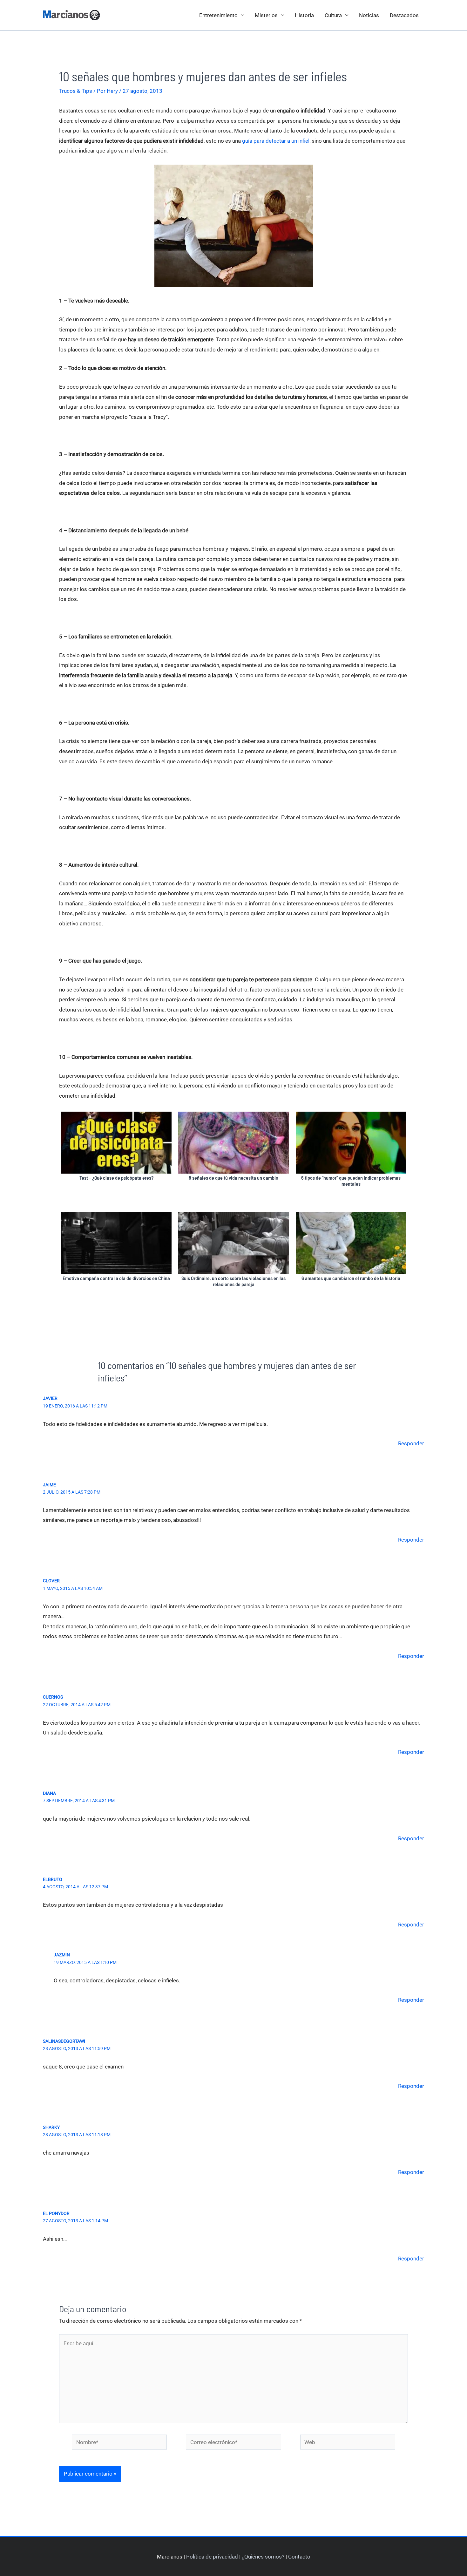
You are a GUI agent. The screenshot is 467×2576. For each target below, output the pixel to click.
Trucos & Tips (76, 91)
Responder (411, 1443)
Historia (304, 15)
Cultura (333, 15)
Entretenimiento (218, 15)
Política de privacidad (212, 2557)
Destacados (404, 15)
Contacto (299, 2557)
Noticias (369, 15)
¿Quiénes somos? (263, 2557)
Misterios (266, 15)
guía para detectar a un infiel (276, 141)
